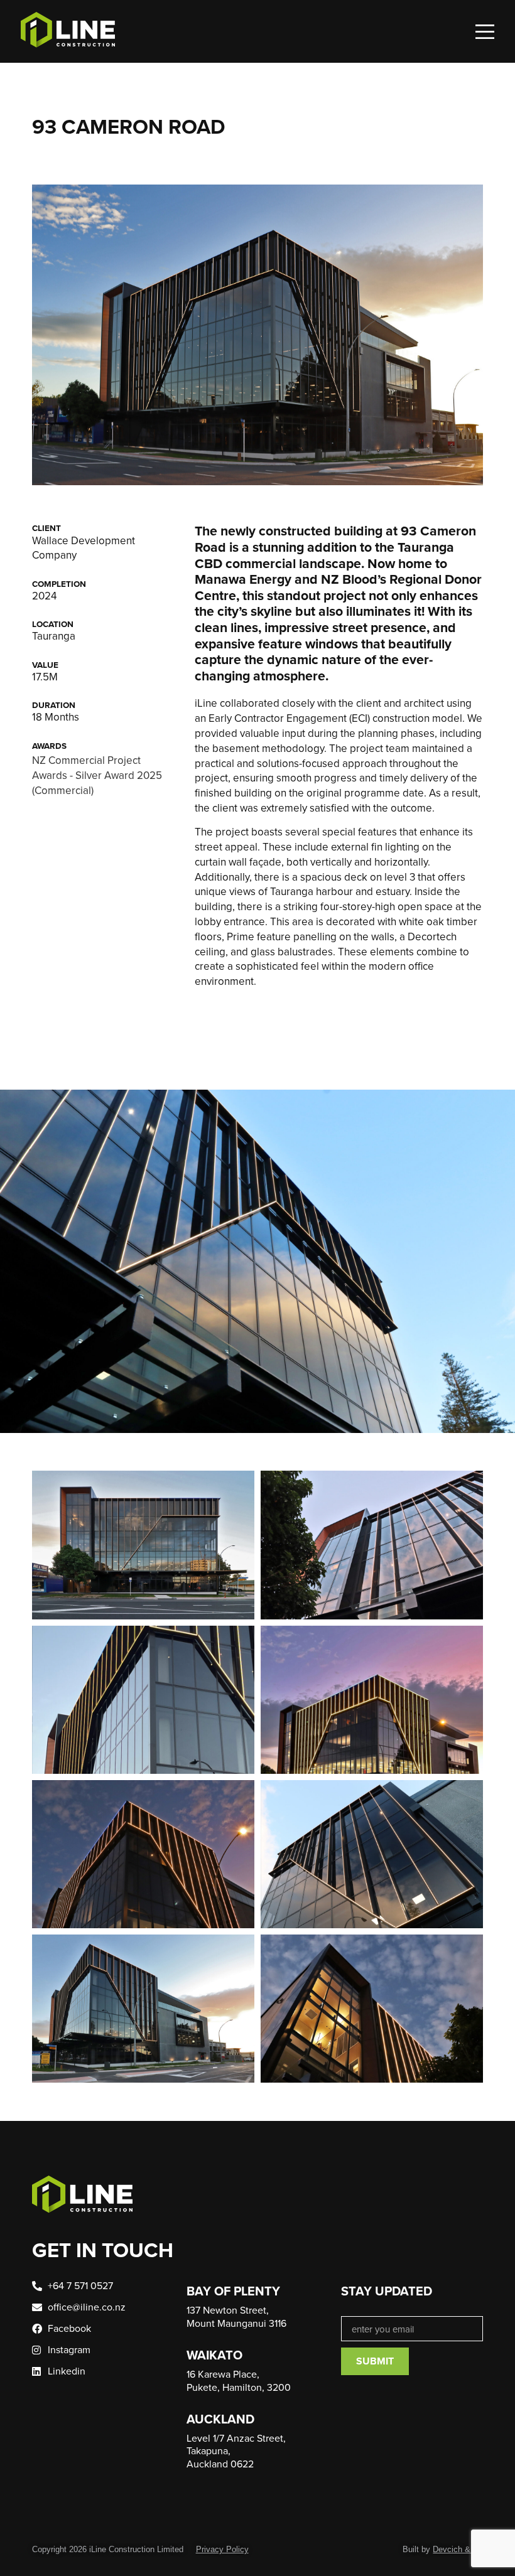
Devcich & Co (458, 2549)
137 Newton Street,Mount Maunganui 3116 (236, 2316)
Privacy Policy (222, 2549)
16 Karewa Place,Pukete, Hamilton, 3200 (239, 2380)
